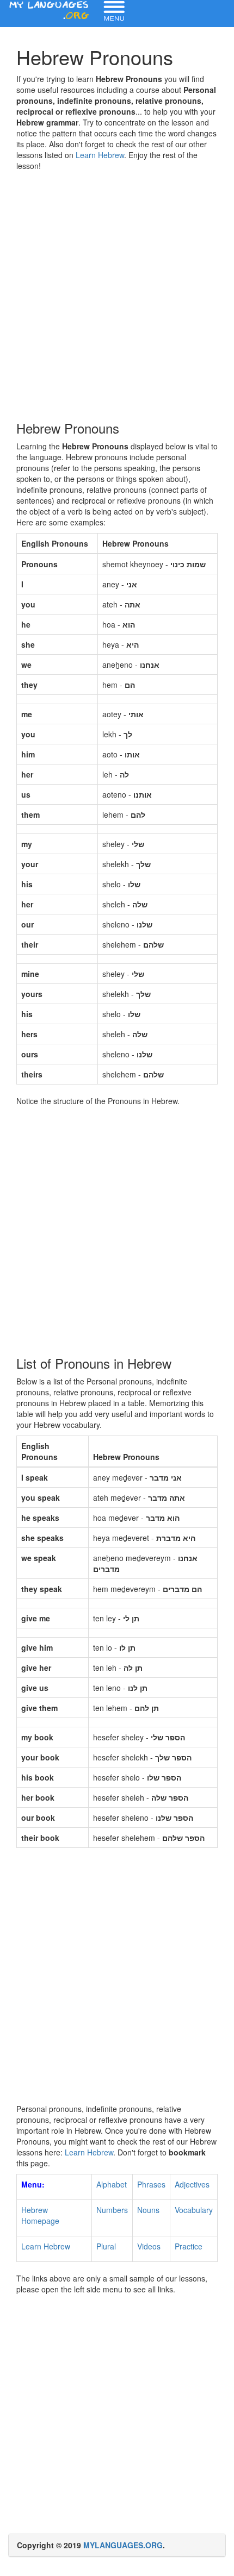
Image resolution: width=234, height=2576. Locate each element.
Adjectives (192, 2184)
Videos (149, 2246)
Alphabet (112, 2184)
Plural (106, 2246)
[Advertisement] (117, 293)
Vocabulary (194, 2210)
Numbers (112, 2210)
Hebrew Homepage (40, 2215)
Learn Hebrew (100, 155)
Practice (189, 2246)
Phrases (151, 2184)
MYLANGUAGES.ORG (123, 2545)
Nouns (148, 2210)
